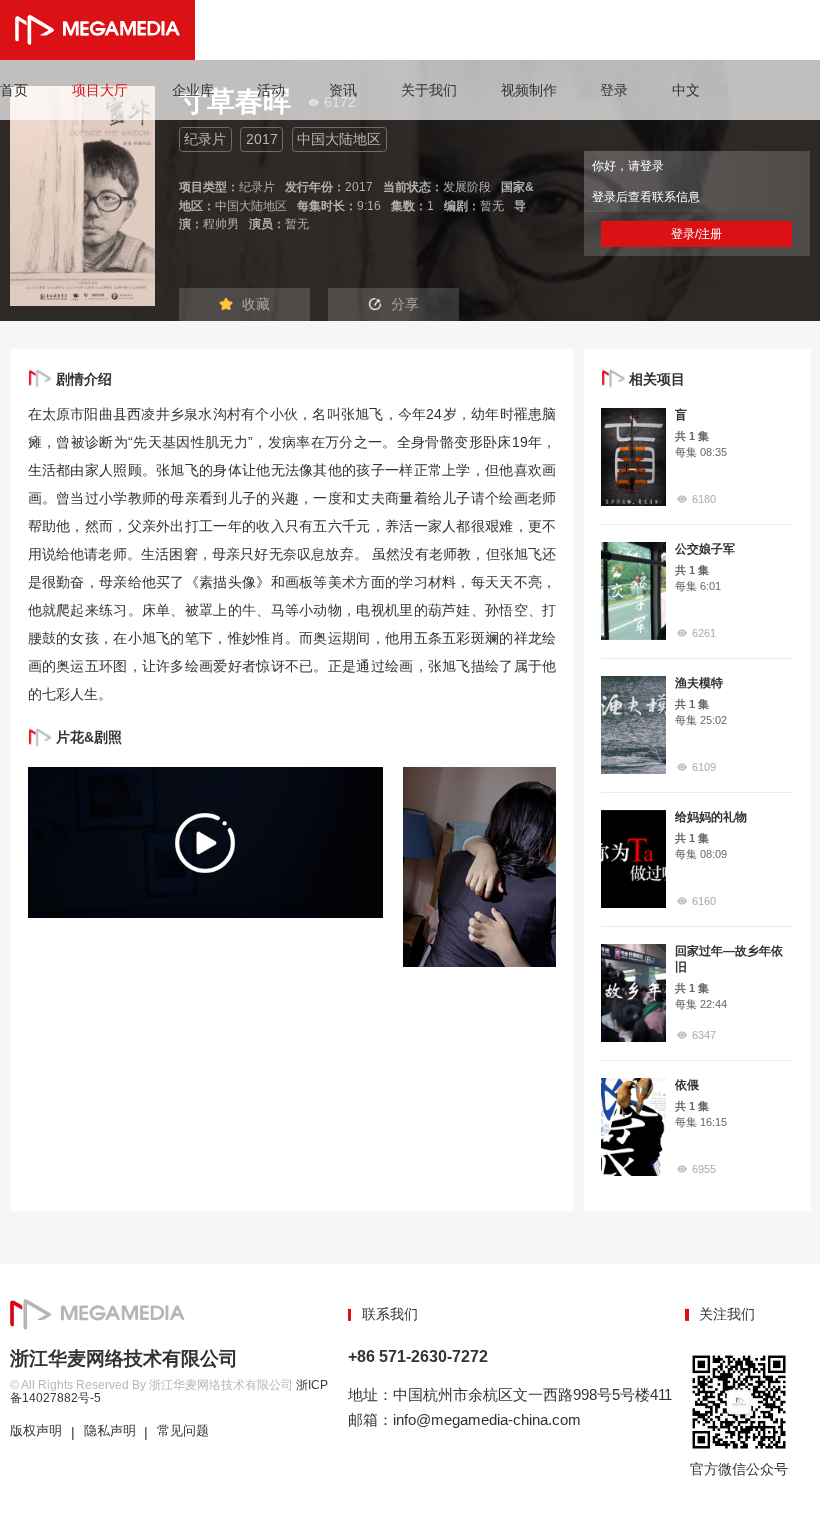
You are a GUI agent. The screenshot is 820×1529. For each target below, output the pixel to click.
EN (719, 90)
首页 (14, 90)
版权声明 (36, 1431)
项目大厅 (100, 90)
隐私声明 (110, 1431)
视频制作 (529, 90)
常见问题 (183, 1431)
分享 (405, 304)
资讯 (343, 90)
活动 (271, 90)
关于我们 (429, 90)
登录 (614, 90)
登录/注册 (696, 234)
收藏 (256, 304)
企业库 (193, 90)
